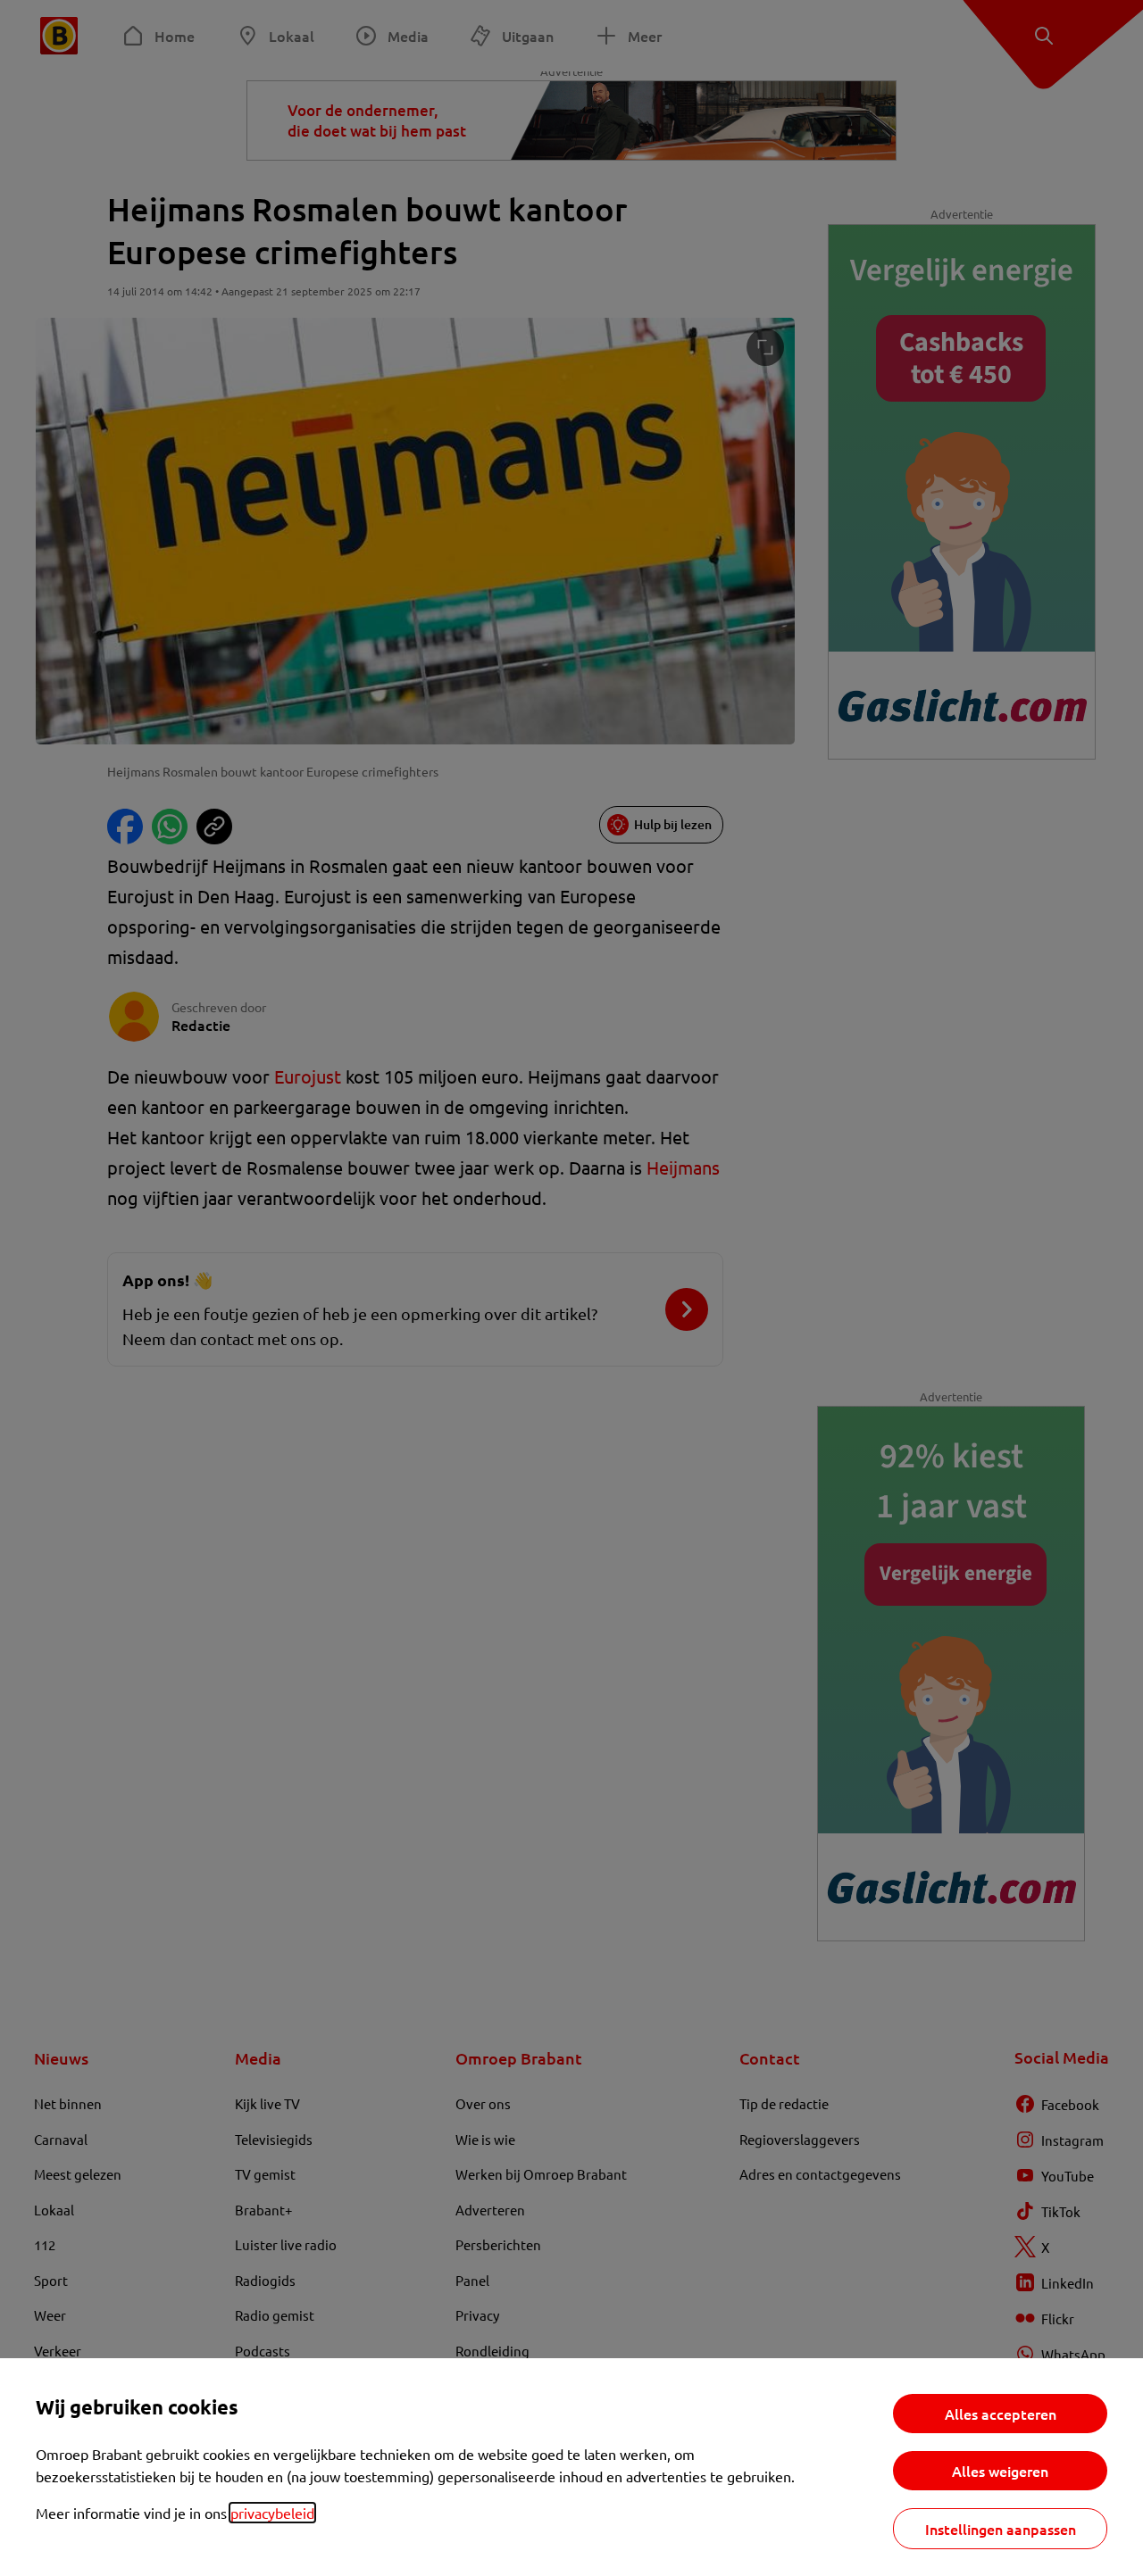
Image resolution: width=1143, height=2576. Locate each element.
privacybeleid (272, 2513)
